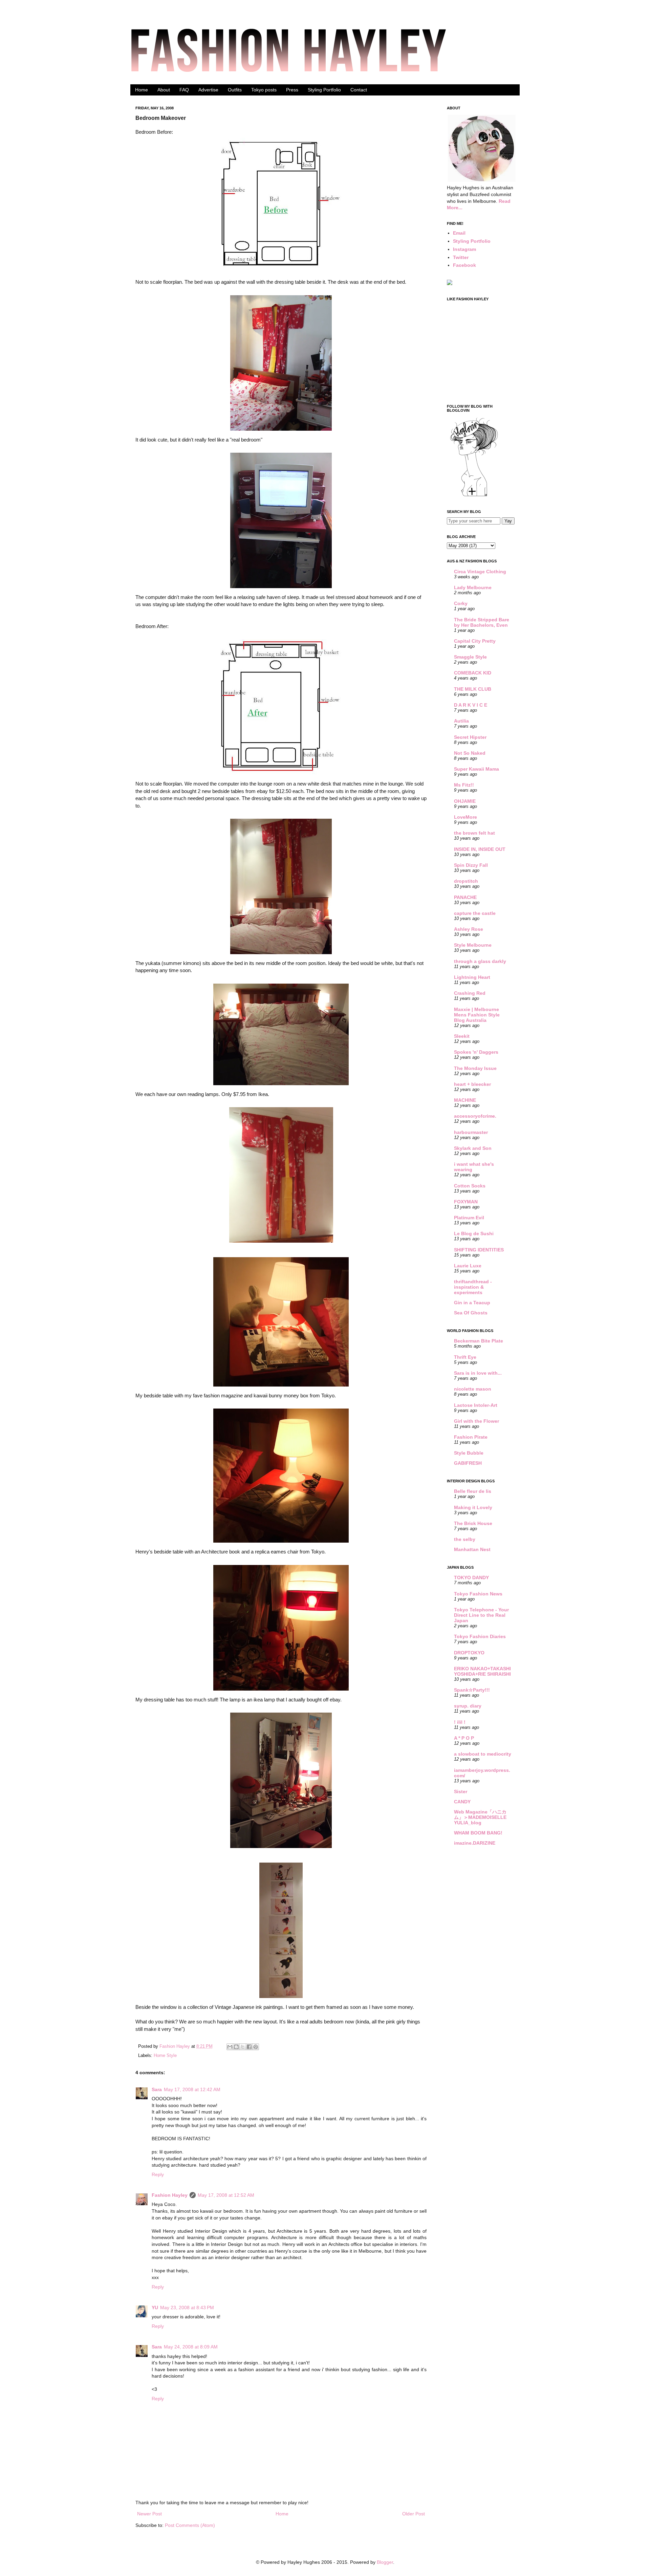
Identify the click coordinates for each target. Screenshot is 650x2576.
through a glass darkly (480, 961)
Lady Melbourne (473, 587)
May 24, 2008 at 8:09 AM (191, 2347)
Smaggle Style (470, 657)
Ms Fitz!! (464, 785)
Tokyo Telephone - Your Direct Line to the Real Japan (481, 1615)
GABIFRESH (468, 1463)
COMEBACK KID (473, 673)
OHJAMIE (465, 801)
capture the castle (475, 913)
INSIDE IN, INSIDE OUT (480, 849)
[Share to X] (243, 2047)
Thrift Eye (465, 1357)
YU (155, 2307)
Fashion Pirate (471, 1437)
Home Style (165, 2056)
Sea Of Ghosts (471, 1313)
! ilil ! (460, 1722)
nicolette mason (473, 1389)
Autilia (461, 721)
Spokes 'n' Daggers (476, 1052)
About (164, 90)
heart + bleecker (472, 1084)
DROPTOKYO (469, 1653)
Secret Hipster (470, 737)
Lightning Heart (472, 977)
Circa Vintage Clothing (480, 572)
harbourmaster (471, 1132)
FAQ (184, 90)
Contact (359, 90)
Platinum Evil (469, 1218)
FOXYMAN (466, 1202)
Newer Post (149, 2514)
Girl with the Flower (476, 1421)
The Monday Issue (475, 1068)
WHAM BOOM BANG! (478, 1833)
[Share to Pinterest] (256, 2047)
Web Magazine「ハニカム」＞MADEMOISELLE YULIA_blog (480, 1817)
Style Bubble (469, 1453)
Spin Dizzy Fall (471, 865)
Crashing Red (470, 993)
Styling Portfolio (324, 90)
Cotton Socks (470, 1186)
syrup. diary (468, 1706)
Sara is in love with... (478, 1373)
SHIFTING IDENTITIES (479, 1250)
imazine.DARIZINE (475, 1843)
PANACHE (465, 897)
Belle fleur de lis (473, 1491)
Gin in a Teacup (472, 1303)
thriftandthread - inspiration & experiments (473, 1287)
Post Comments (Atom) (190, 2525)
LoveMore (465, 817)
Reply (158, 2174)
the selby (465, 1539)
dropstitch (466, 881)
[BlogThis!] (236, 2047)
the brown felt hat (474, 833)
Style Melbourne (473, 945)
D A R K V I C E (471, 705)
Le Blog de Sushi (474, 1233)
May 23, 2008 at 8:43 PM (187, 2307)
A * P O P (464, 1738)
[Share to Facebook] (249, 2047)
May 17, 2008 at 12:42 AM (192, 2089)
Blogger (385, 2562)
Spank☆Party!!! (472, 1690)
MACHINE (465, 1100)
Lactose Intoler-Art (476, 1405)
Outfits (235, 90)
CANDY (462, 1802)
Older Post (414, 2514)
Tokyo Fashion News (478, 1594)
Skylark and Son (473, 1148)
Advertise (208, 90)
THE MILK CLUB (473, 689)
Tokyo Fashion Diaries (480, 1636)
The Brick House (473, 1523)
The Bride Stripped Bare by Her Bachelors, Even (482, 622)
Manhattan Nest (472, 1549)
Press (292, 90)
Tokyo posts (264, 90)
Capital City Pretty (475, 641)
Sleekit (462, 1036)
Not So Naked (470, 753)
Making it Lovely (473, 1507)
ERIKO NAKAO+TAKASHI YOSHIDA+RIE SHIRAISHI (482, 1671)
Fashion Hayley (175, 2046)
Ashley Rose (469, 929)
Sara (157, 2089)
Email (459, 233)
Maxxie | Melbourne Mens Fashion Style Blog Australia (477, 1015)
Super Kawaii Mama (476, 769)
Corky (461, 603)
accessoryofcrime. (475, 1116)
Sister (461, 1791)
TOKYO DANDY (471, 1577)
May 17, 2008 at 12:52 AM (226, 2195)
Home (142, 90)
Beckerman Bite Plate (479, 1341)
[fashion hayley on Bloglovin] (474, 496)
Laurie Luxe (468, 1266)
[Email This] (230, 2047)
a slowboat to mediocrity (483, 1754)
